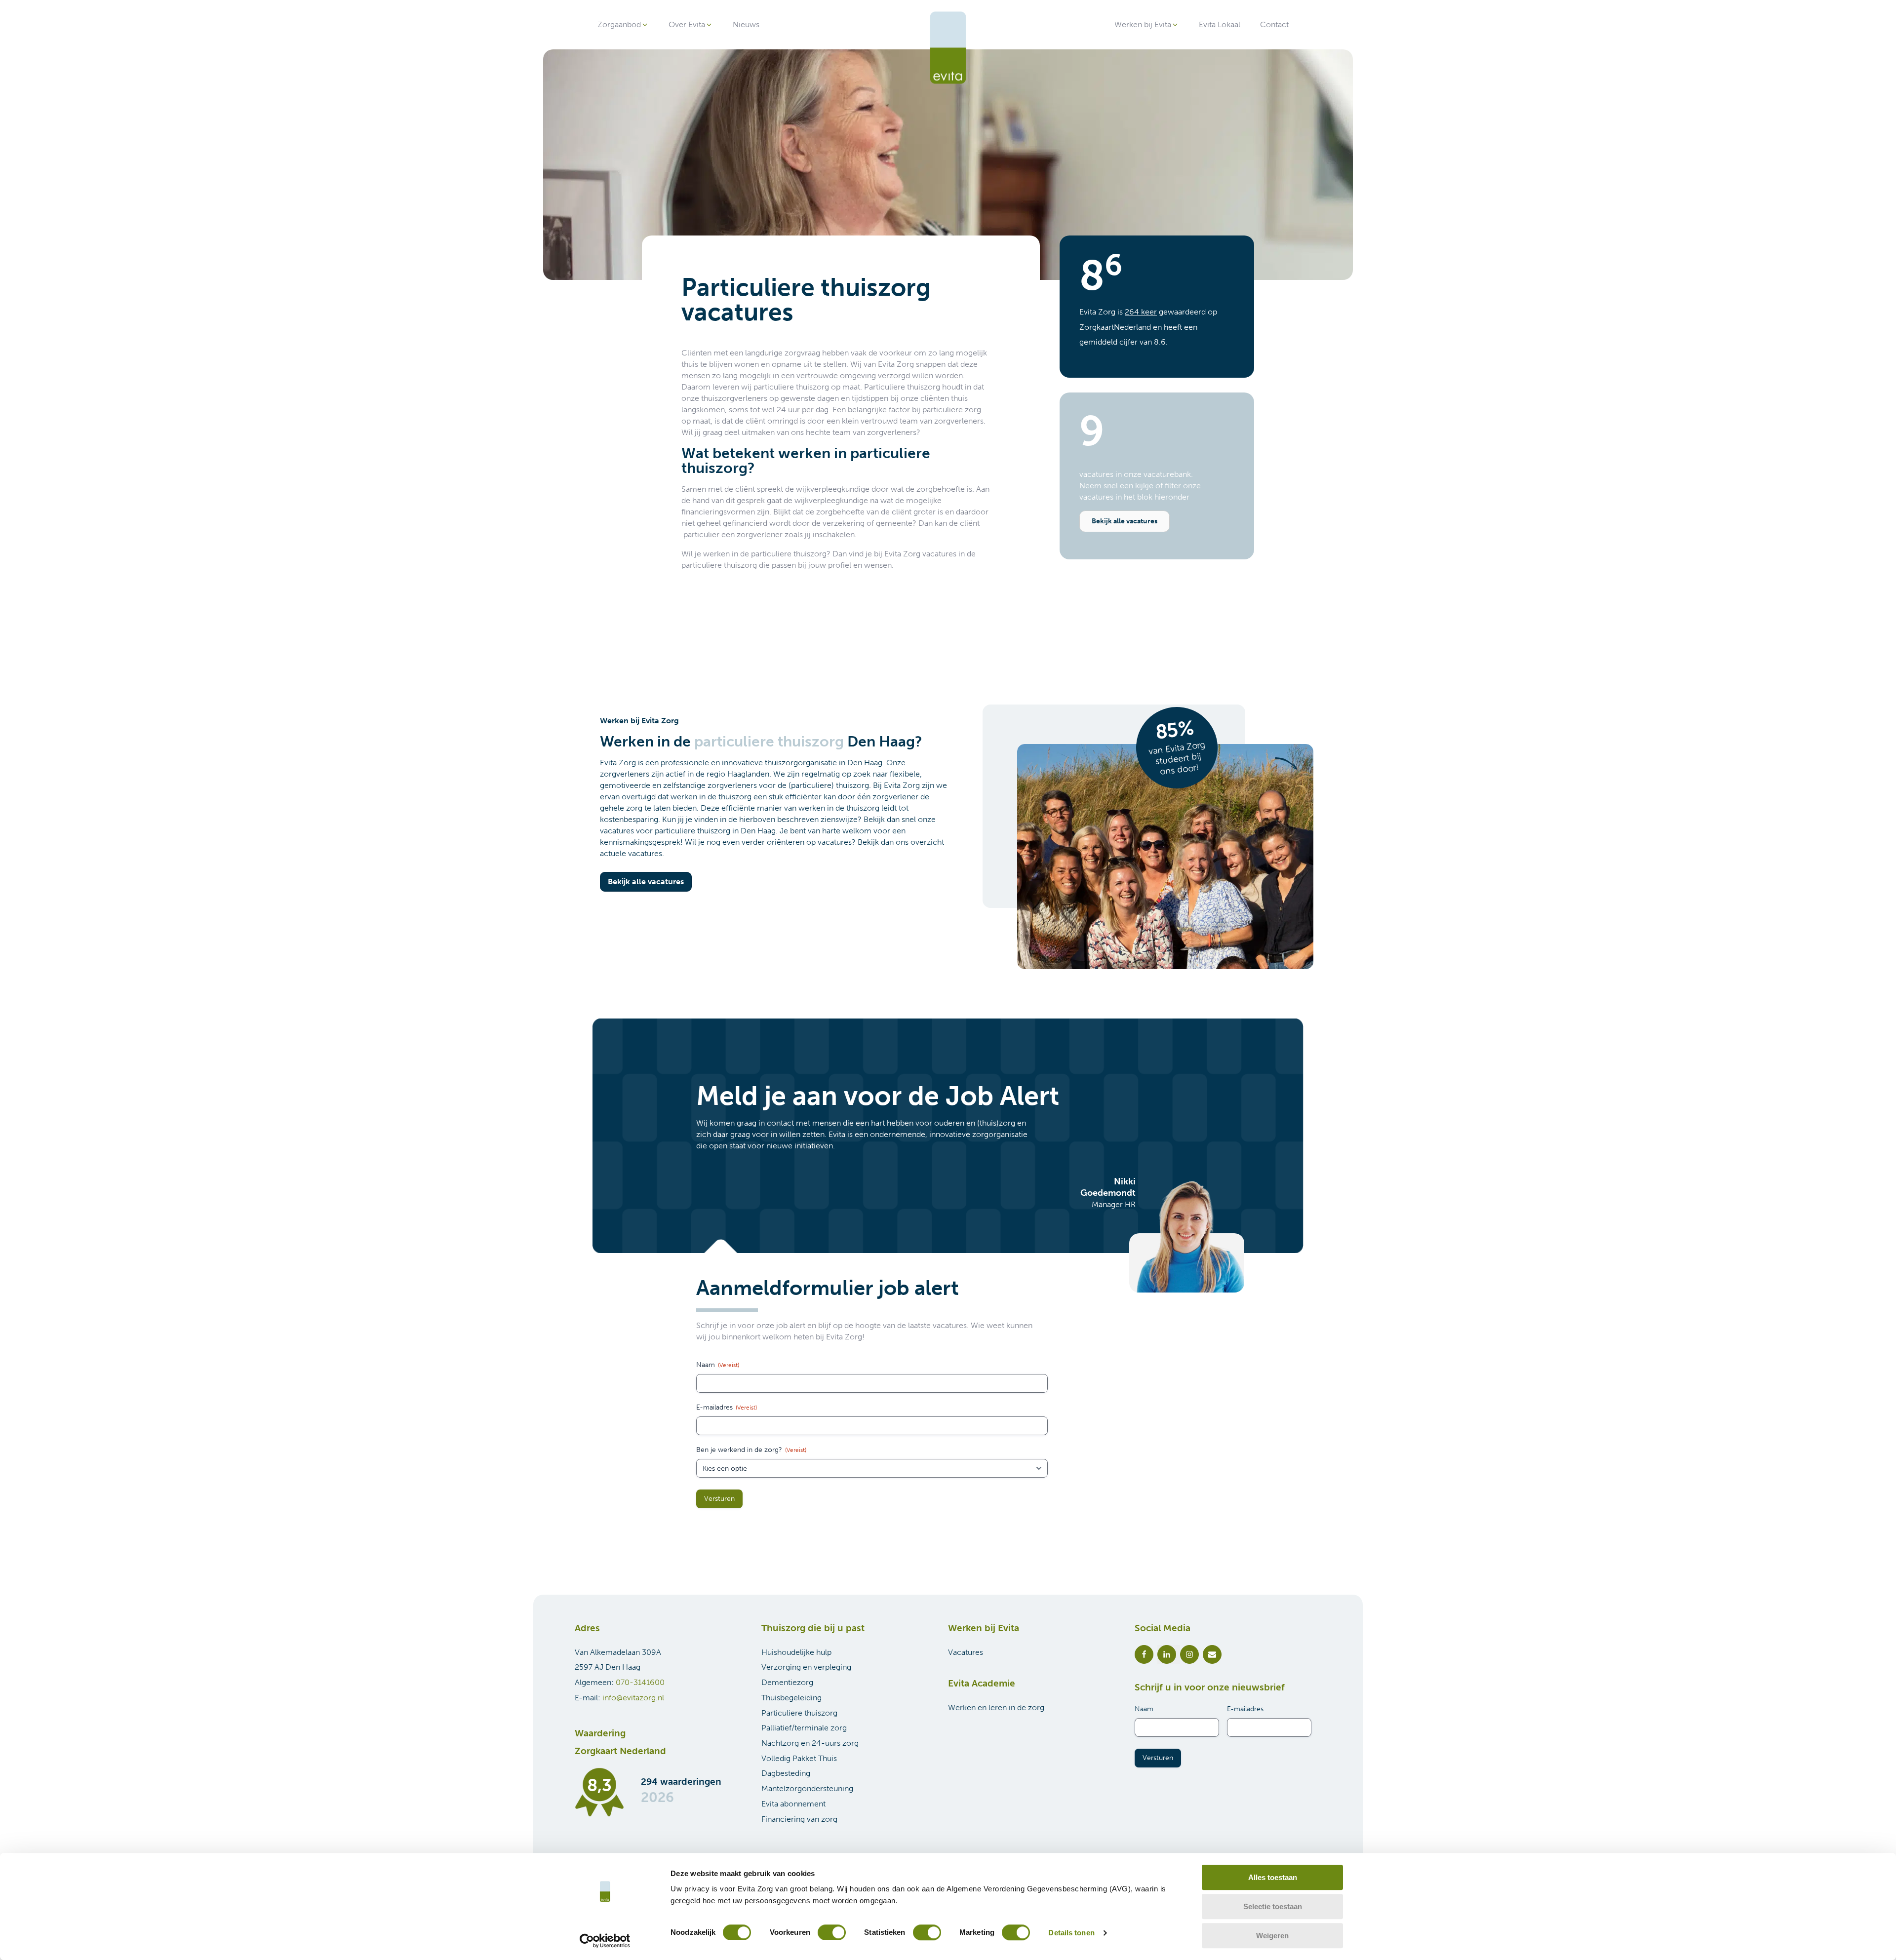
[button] (623, 25)
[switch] (832, 1932)
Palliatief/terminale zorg (804, 1728)
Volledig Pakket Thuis (799, 1758)
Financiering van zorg (799, 1819)
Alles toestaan (1273, 1877)
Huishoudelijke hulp (796, 1652)
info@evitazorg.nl (633, 1698)
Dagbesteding (786, 1773)
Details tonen (1071, 1933)
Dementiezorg (787, 1682)
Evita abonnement (793, 1804)
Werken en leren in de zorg (996, 1707)
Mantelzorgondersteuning (807, 1788)
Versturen (719, 1499)
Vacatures (966, 1652)
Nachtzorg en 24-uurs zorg (810, 1743)
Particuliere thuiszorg (799, 1713)
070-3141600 (640, 1682)
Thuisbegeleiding (791, 1698)
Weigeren (1272, 1936)
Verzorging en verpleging (806, 1667)
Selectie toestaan (1273, 1906)
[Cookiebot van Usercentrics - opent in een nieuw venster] (605, 1941)
